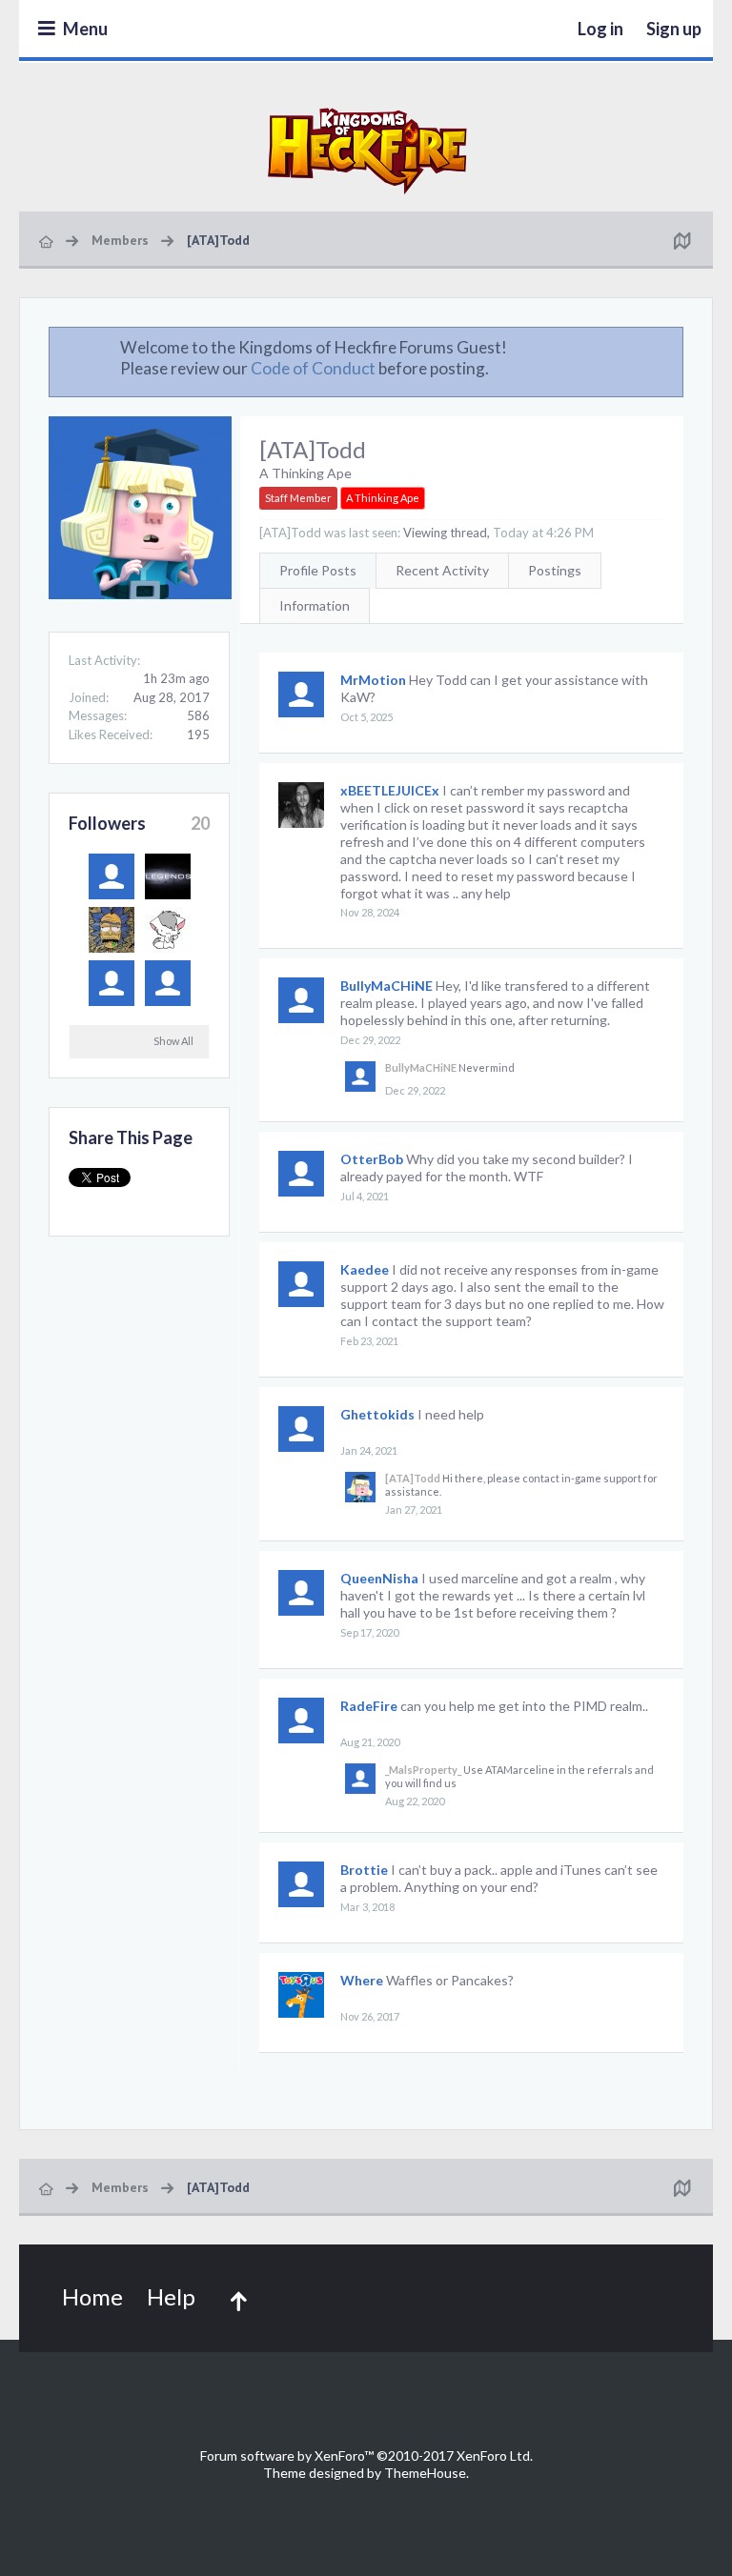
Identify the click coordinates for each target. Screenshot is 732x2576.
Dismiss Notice (670, 347)
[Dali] (112, 983)
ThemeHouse (425, 2473)
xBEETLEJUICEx (390, 790)
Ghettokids (377, 1414)
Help (171, 2296)
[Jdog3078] (112, 930)
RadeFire (369, 1706)
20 (200, 823)
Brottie (364, 1870)
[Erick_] (168, 876)
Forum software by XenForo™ (366, 2455)
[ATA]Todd (413, 1478)
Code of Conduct (313, 368)
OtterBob (372, 1159)
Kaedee (365, 1269)
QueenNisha (379, 1578)
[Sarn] (112, 876)
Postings (555, 570)
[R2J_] (168, 983)
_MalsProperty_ (423, 1770)
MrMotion (373, 680)
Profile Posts (318, 570)
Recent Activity (442, 570)
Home (92, 2296)
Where (362, 1980)
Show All (173, 1041)
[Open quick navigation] (681, 240)
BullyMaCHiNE (386, 986)
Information (315, 605)
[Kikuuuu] (168, 930)
